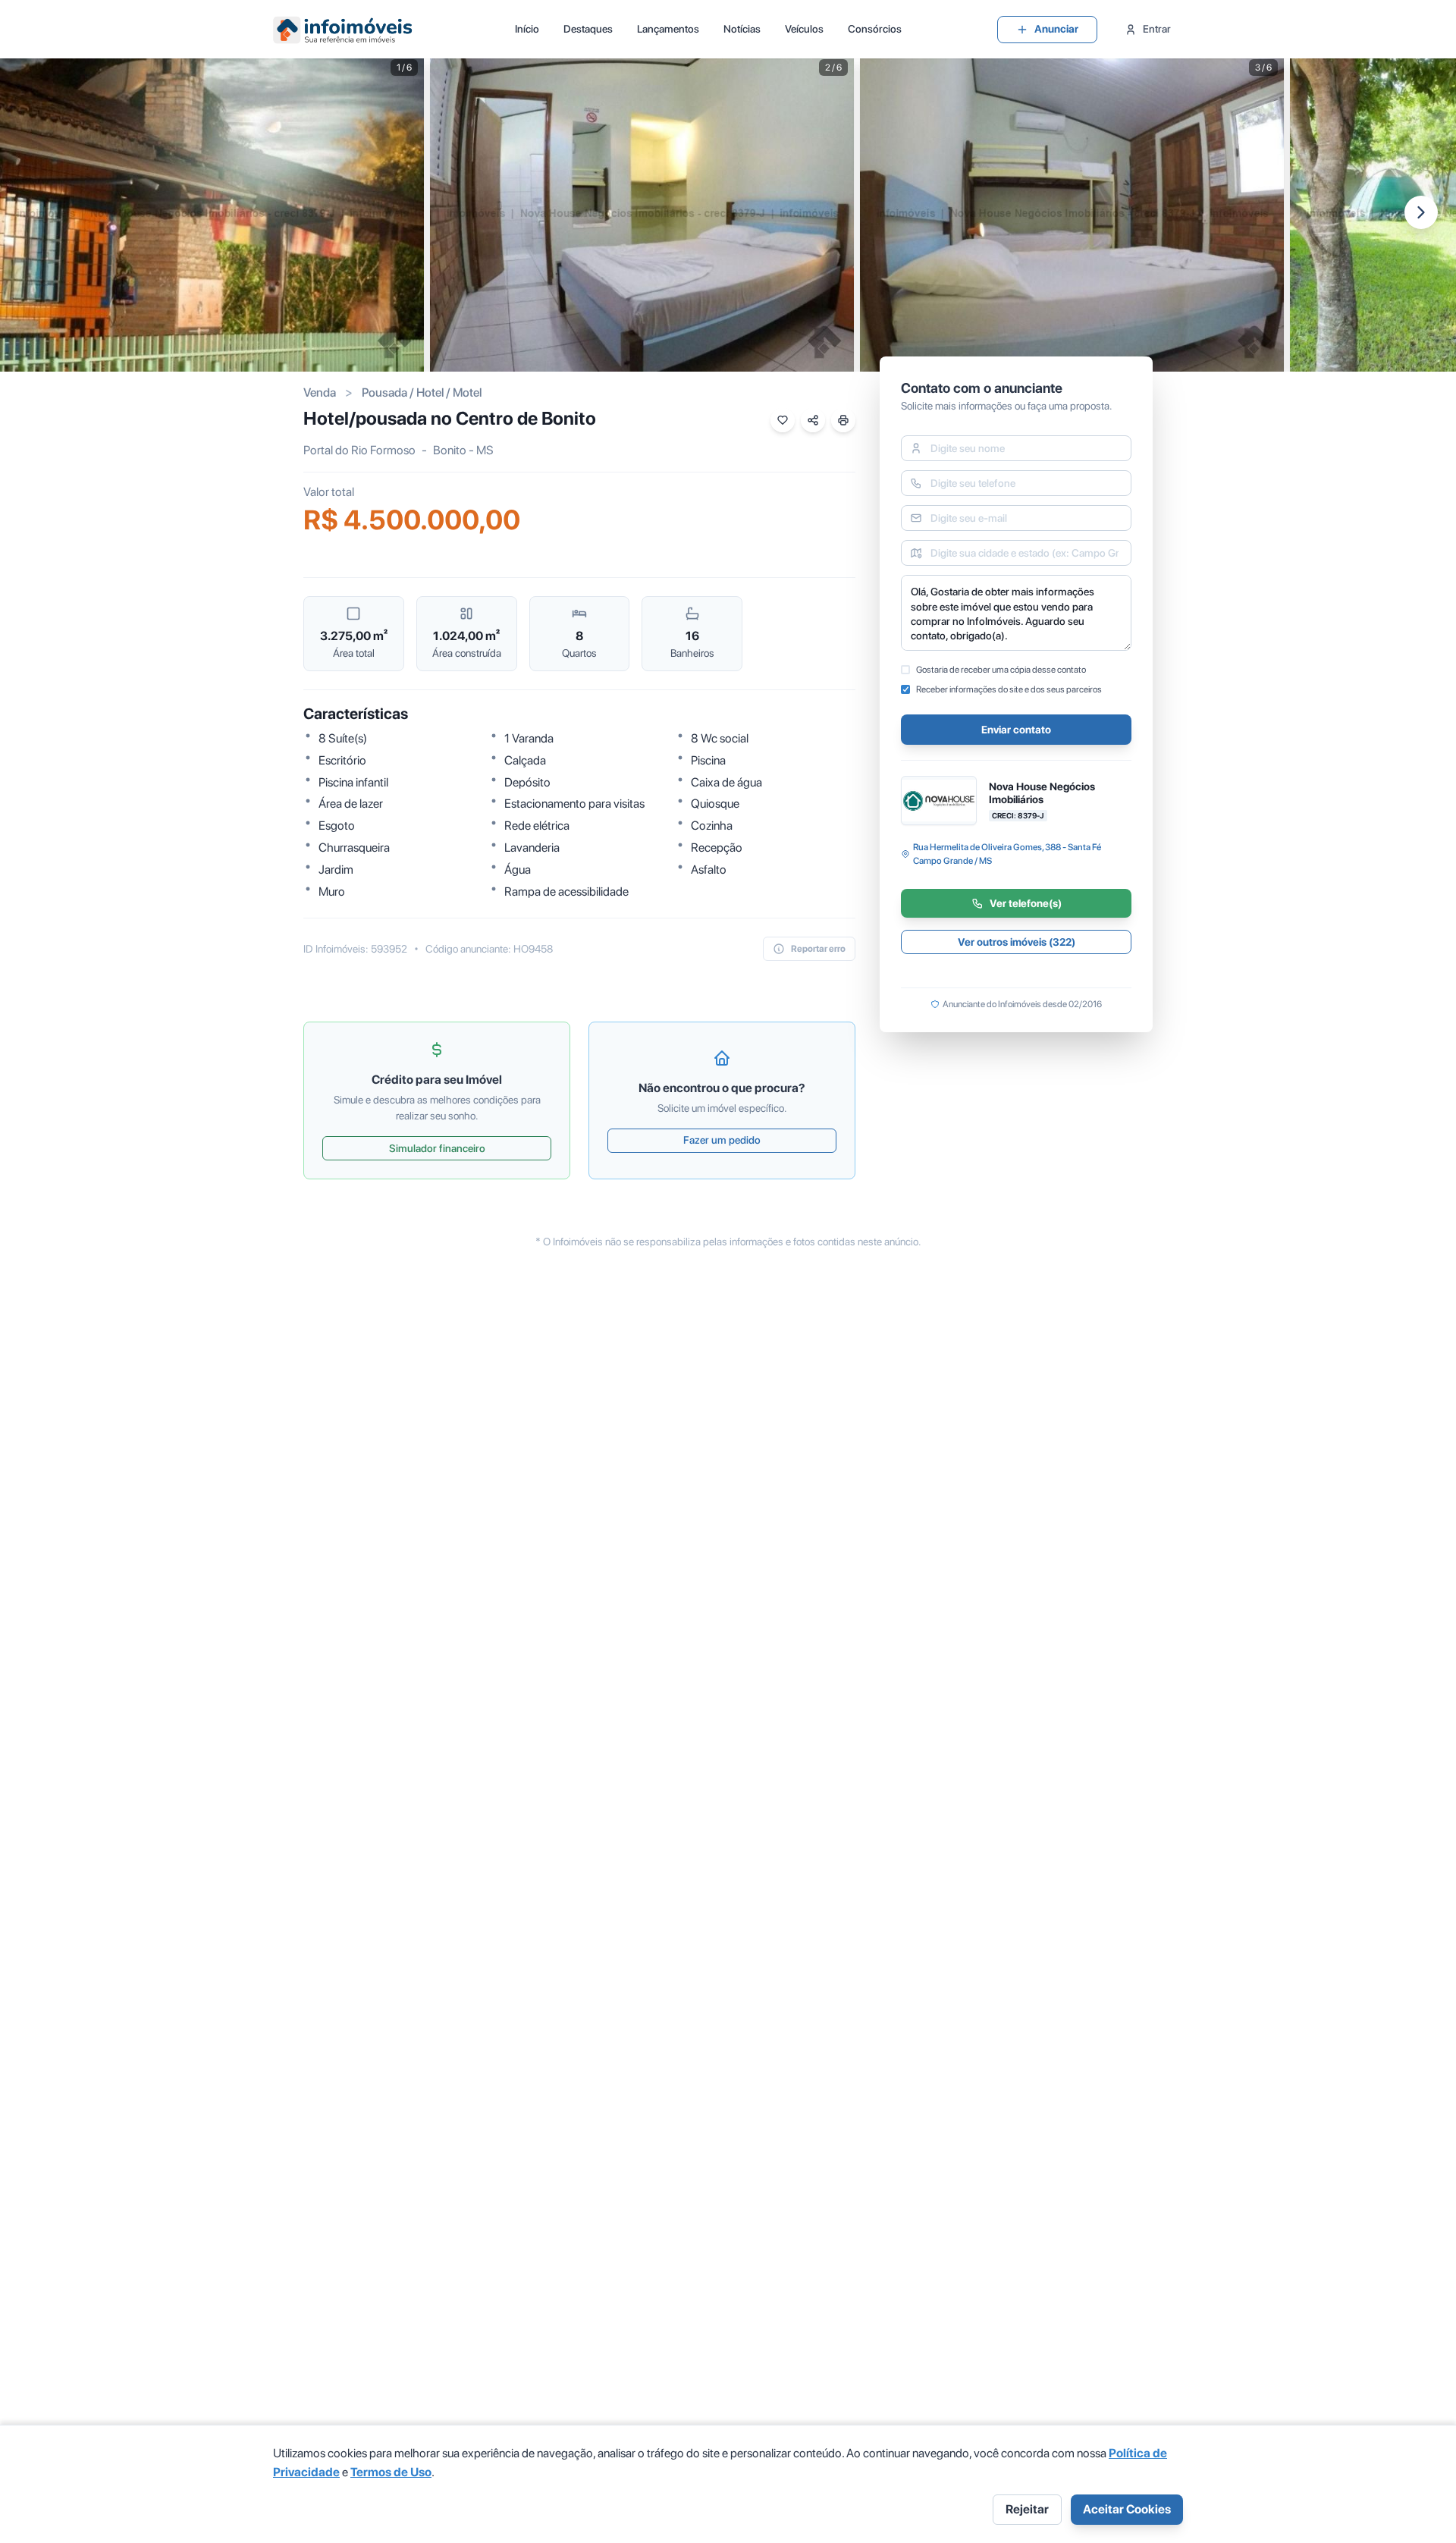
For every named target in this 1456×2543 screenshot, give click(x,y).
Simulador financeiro (437, 1148)
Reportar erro (818, 949)
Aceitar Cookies (1127, 2509)
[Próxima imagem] (1421, 212)
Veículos (804, 29)
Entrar (1157, 29)
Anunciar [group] (1056, 29)
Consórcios (875, 29)
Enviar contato (1016, 730)
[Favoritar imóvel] (783, 420)
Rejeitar (1027, 2509)
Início (527, 29)
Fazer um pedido (722, 1140)
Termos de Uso (391, 2472)
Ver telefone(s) (1026, 903)
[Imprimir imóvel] (843, 420)
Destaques (588, 29)
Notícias (742, 29)
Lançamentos (668, 29)
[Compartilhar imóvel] (813, 420)
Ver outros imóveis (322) (1017, 942)
